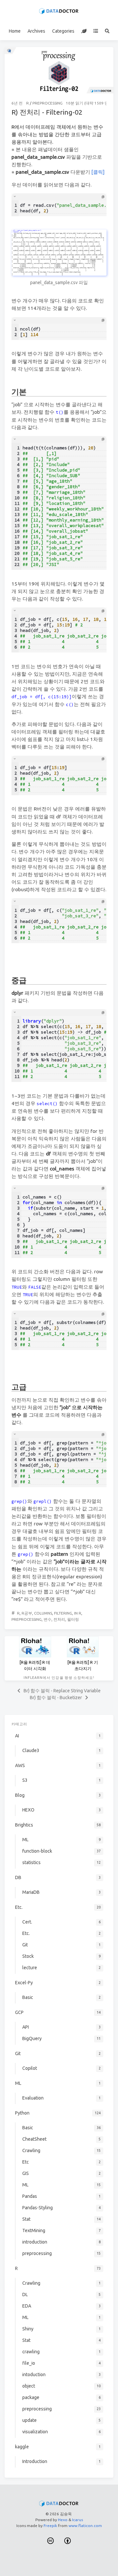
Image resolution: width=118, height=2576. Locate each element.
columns (43, 1613)
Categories (63, 31)
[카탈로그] (96, 31)
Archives (36, 31)
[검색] (107, 31)
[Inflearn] (84, 31)
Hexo (63, 2520)
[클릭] (98, 172)
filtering (63, 1613)
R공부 (27, 1613)
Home (15, 31)
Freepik (50, 2526)
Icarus (78, 2520)
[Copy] (103, 197)
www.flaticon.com (85, 2526)
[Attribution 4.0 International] (68, 2541)
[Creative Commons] (50, 2541)
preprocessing (48, 103)
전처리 (59, 1619)
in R (78, 1613)
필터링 (73, 1619)
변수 (48, 1619)
